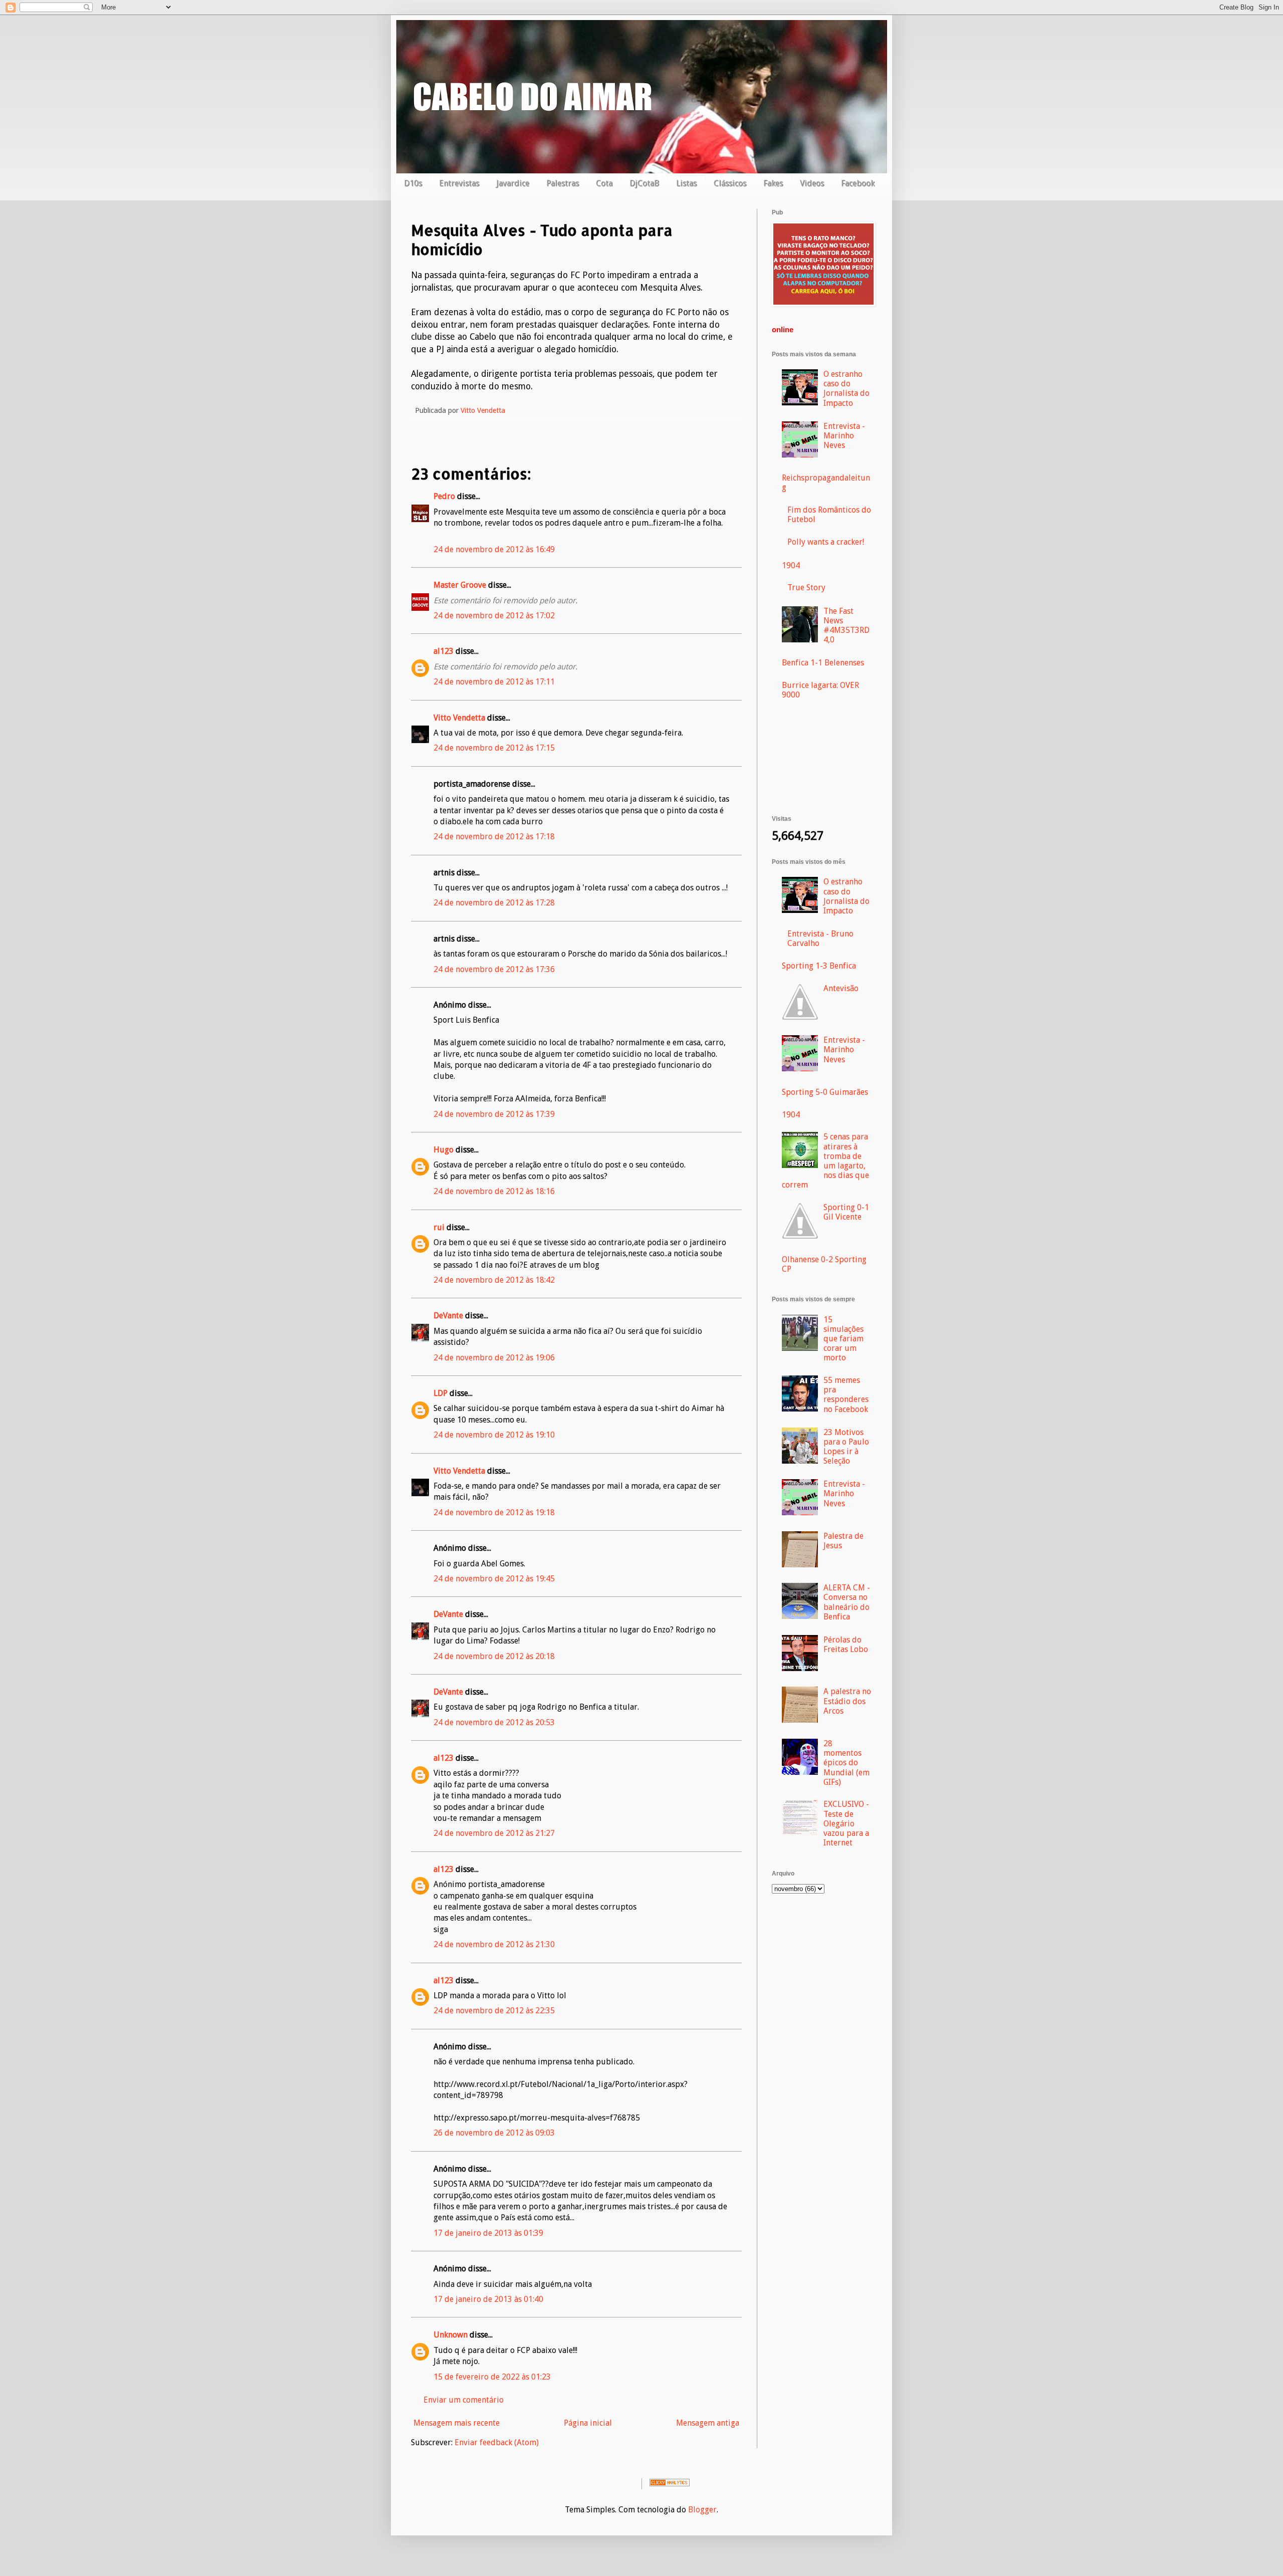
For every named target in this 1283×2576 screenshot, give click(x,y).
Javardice (513, 183)
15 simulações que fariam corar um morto (843, 1339)
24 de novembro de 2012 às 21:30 (494, 1944)
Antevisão (841, 988)
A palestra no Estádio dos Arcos (847, 1701)
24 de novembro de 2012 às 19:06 (494, 1358)
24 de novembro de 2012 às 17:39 (494, 1114)
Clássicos (730, 183)
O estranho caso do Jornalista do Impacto (846, 389)
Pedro (444, 496)
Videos (812, 183)
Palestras (563, 183)
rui (439, 1227)
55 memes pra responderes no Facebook (846, 1395)
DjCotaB (644, 183)
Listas (686, 183)
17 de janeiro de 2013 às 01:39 (488, 2233)
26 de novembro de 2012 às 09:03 (494, 2133)
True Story (806, 588)
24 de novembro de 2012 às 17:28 (494, 903)
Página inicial (588, 2423)
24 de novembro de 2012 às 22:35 (494, 2011)
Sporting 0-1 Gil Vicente (846, 1212)
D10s (413, 183)
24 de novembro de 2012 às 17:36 (494, 969)
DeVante (448, 1316)
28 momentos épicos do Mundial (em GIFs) (846, 1763)
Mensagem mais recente (457, 2423)
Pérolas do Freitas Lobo (846, 1645)
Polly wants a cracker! (826, 542)
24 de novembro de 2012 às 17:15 (494, 748)
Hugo (444, 1150)
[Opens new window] (823, 303)
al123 (444, 651)
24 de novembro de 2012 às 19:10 (494, 1435)
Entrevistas (459, 183)
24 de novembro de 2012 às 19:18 (494, 1512)
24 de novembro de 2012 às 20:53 (494, 1722)
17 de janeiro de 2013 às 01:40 (488, 2299)
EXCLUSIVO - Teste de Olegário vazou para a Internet (846, 1823)
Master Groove (460, 585)
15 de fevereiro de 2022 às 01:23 (492, 2377)
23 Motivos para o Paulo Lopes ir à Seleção (846, 1447)
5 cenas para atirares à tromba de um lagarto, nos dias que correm (825, 1161)
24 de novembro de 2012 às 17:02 (494, 616)
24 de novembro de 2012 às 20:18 (494, 1656)
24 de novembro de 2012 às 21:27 (494, 1833)
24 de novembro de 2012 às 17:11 (494, 682)
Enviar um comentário (464, 2400)
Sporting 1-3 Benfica (819, 966)
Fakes (773, 183)
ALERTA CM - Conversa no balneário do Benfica (847, 1602)
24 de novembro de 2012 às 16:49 (494, 549)
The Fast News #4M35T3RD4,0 (846, 626)
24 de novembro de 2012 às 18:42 (494, 1280)
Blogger (702, 2510)
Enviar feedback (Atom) (497, 2442)
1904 (791, 565)
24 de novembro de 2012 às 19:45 (494, 1579)
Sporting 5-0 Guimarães (825, 1092)
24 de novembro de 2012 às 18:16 (494, 1191)
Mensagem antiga (708, 2423)
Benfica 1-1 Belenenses (823, 663)
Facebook (858, 183)
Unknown (451, 2335)
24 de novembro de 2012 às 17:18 (494, 837)
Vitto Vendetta (459, 718)
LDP (441, 1393)
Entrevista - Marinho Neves (844, 436)
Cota (604, 183)
